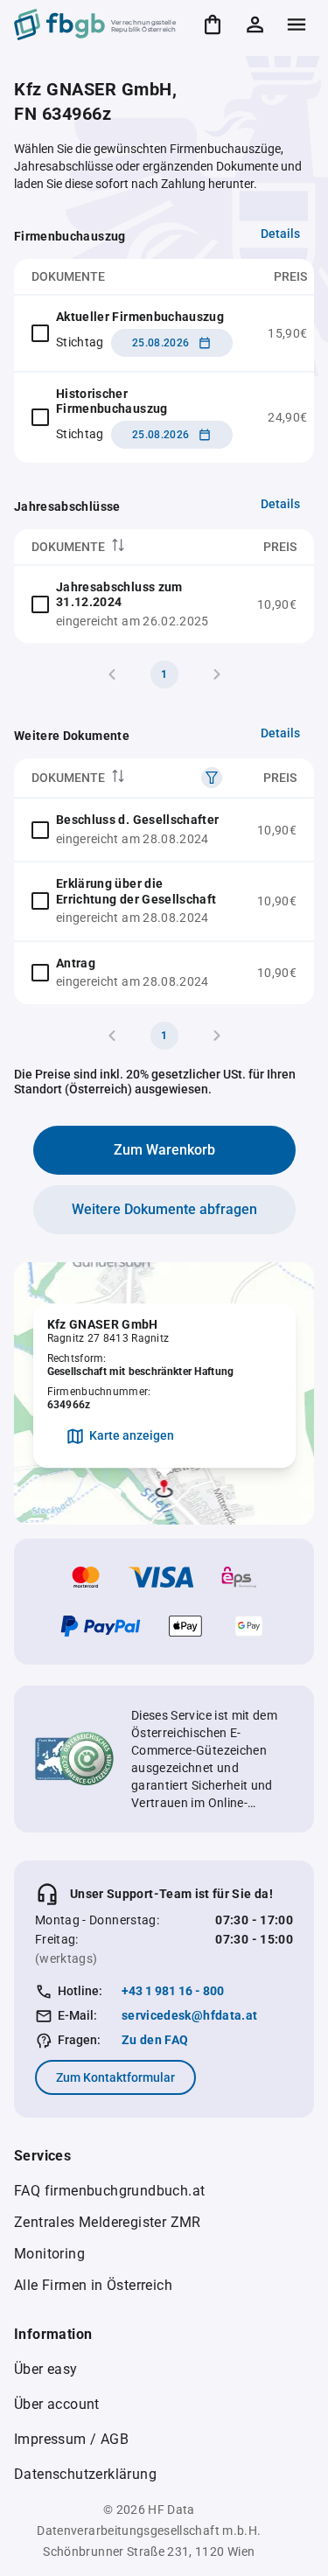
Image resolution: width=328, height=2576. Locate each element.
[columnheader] (127, 547)
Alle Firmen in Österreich (93, 2285)
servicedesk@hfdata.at (189, 2015)
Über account (57, 2404)
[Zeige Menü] (297, 24)
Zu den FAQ (155, 2040)
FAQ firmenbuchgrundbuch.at (109, 2191)
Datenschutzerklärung (85, 2474)
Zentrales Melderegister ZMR (108, 2222)
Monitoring (49, 2254)
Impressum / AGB (71, 2439)
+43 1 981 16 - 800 (173, 1991)
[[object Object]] (212, 778)
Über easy (46, 2369)
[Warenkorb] (213, 24)
